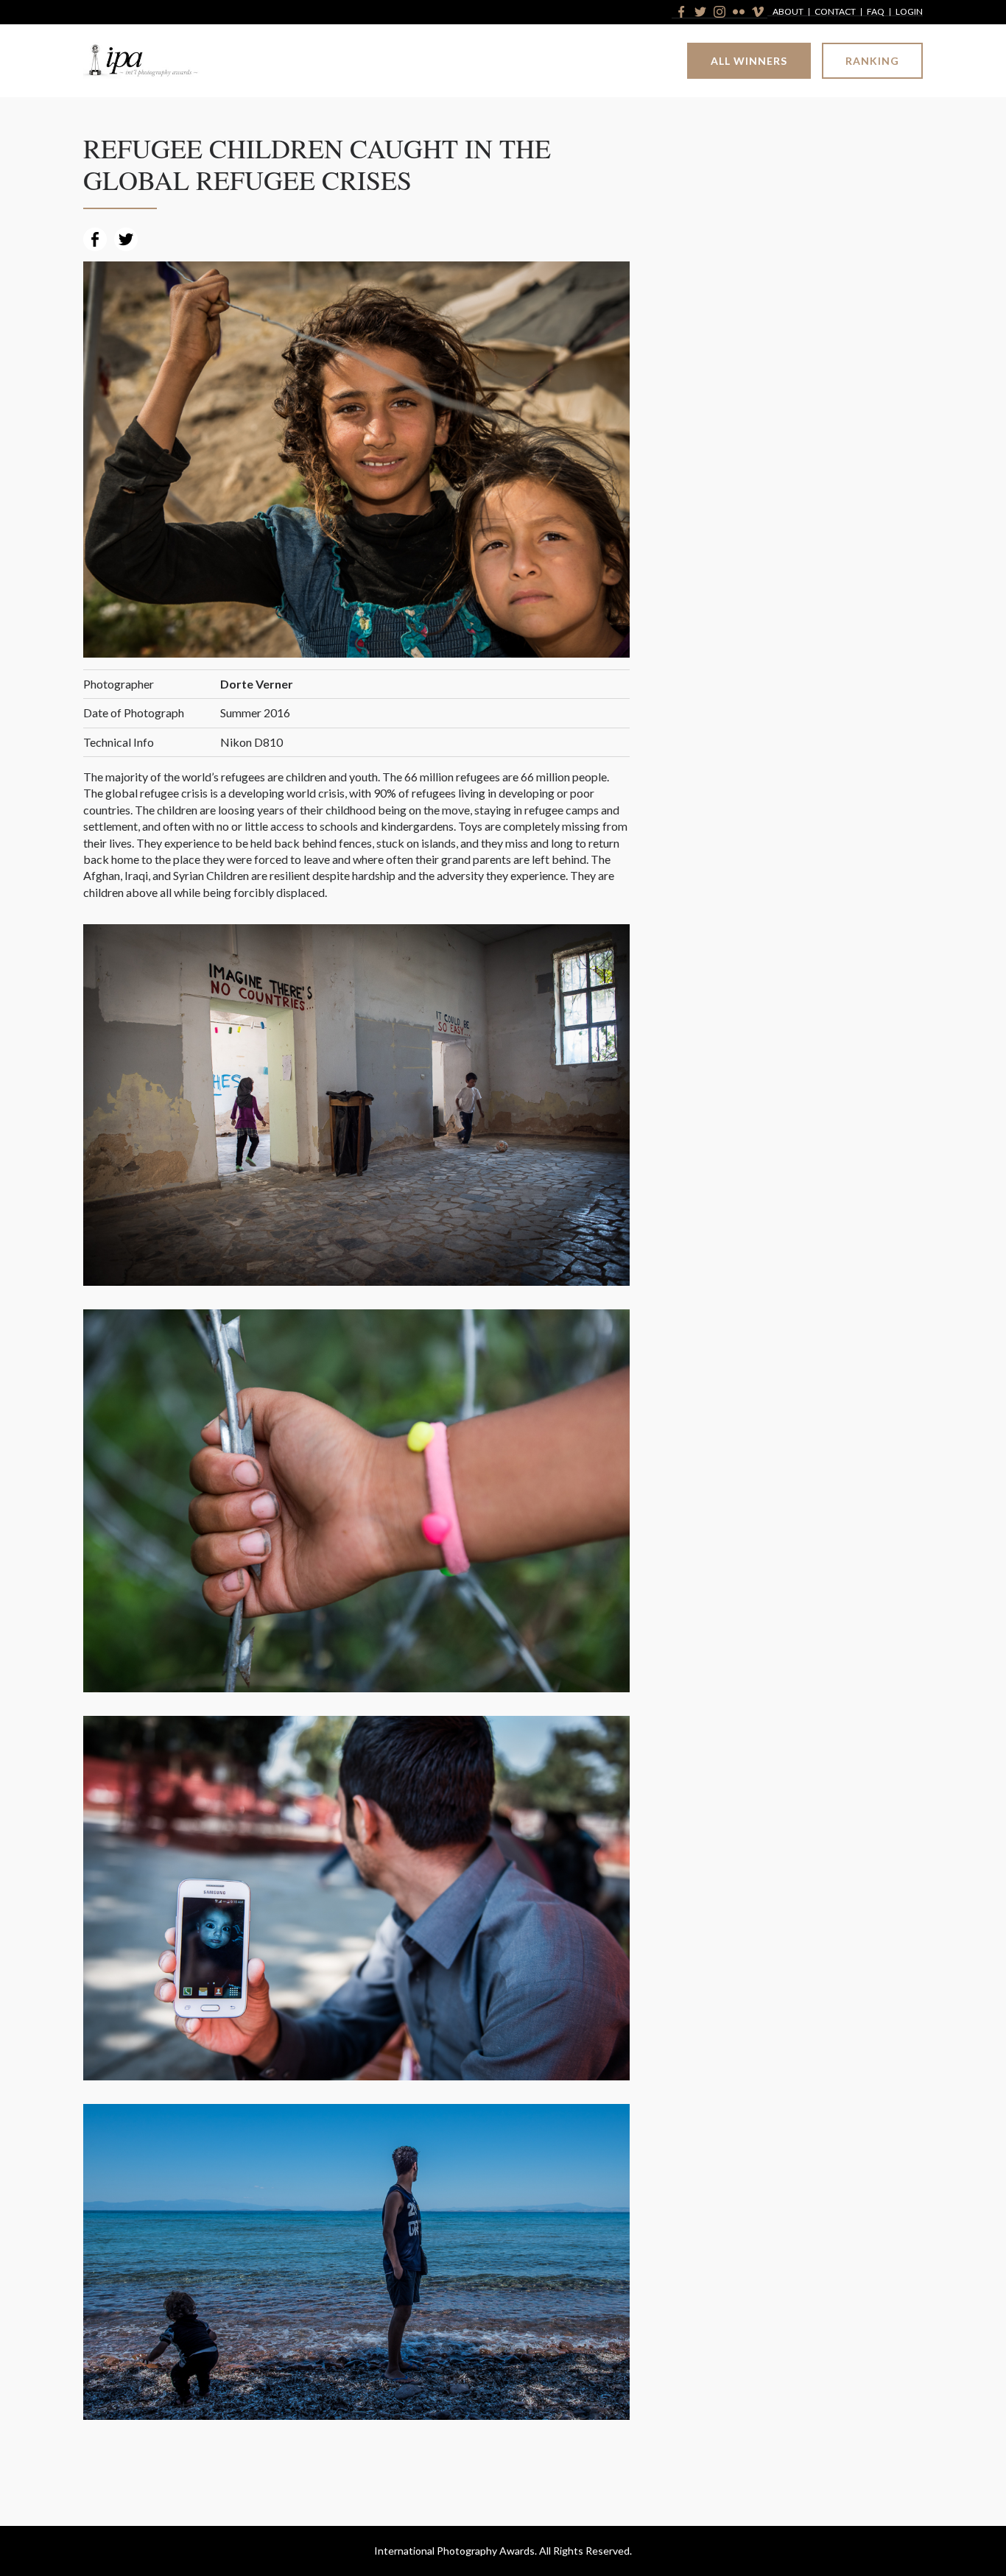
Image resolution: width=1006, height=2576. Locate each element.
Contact (835, 12)
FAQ (876, 12)
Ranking (872, 61)
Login (909, 12)
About (788, 12)
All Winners (749, 61)
